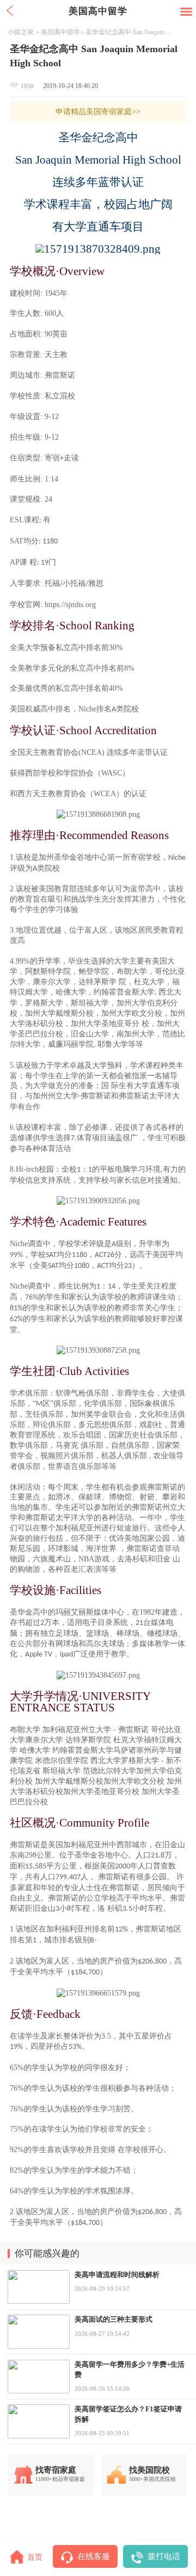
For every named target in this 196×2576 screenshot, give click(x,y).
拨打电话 (164, 2556)
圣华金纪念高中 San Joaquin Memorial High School (131, 32)
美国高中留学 (60, 32)
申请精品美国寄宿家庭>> (98, 111)
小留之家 (21, 32)
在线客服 (94, 2556)
